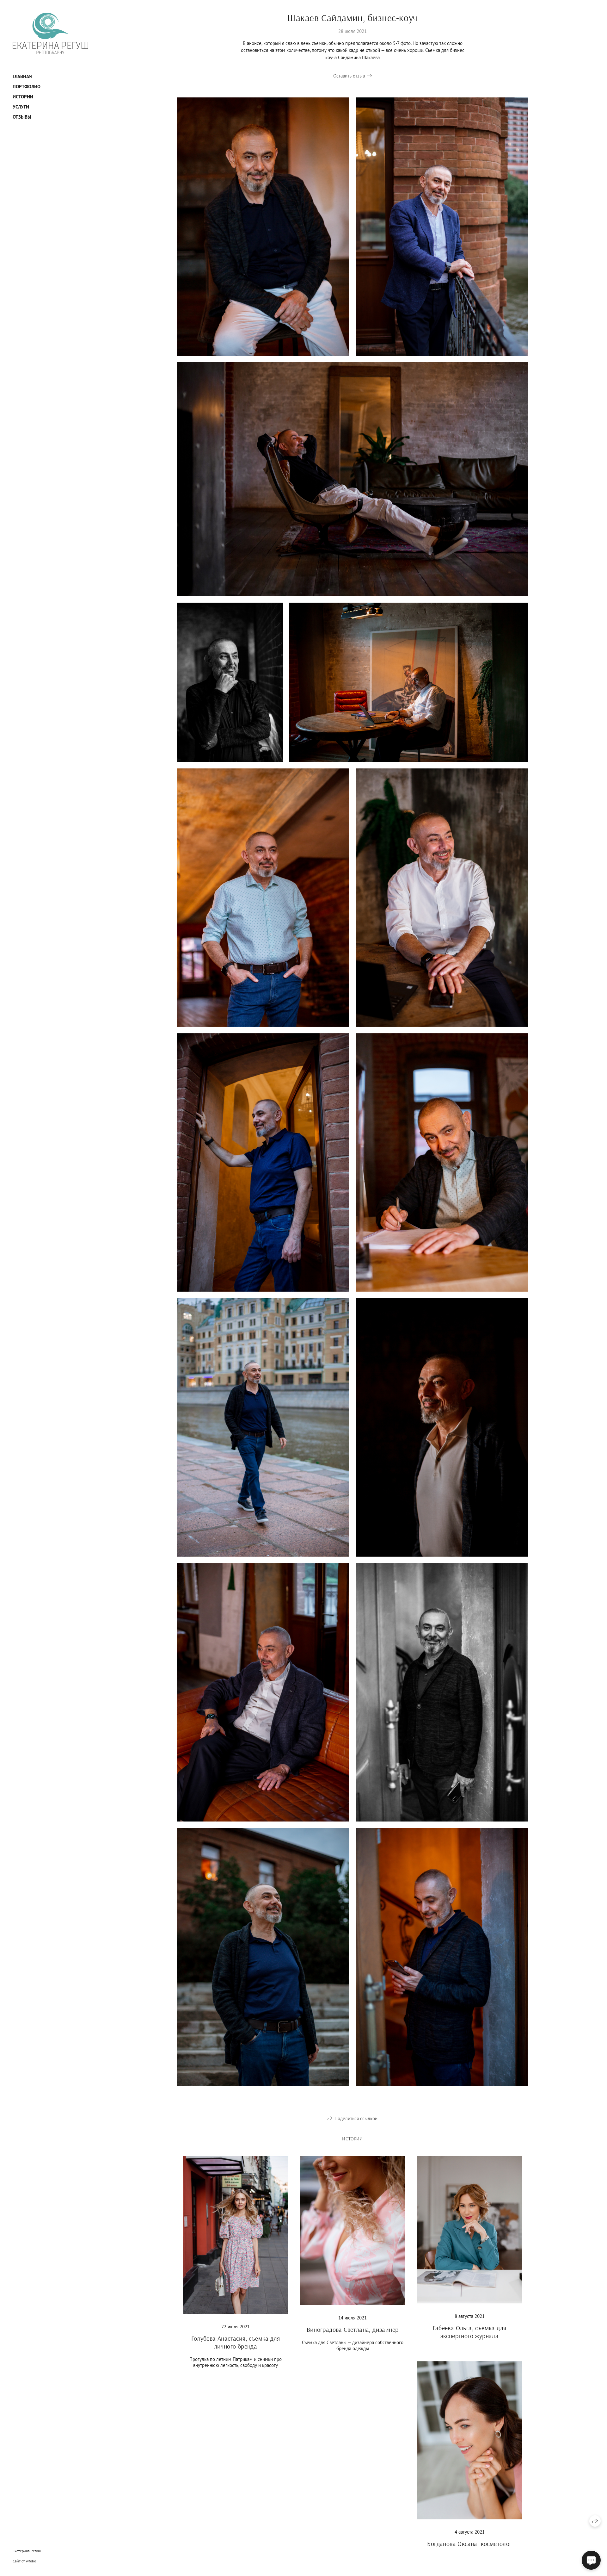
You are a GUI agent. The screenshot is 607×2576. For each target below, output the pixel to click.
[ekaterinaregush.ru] (50, 33)
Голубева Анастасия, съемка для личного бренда (236, 2342)
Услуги (21, 107)
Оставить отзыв (349, 76)
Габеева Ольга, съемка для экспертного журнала (470, 2332)
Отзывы (22, 117)
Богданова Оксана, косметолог (469, 2544)
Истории (23, 97)
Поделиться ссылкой (356, 2118)
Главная (22, 76)
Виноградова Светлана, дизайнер (353, 2329)
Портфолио (27, 87)
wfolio (31, 2561)
